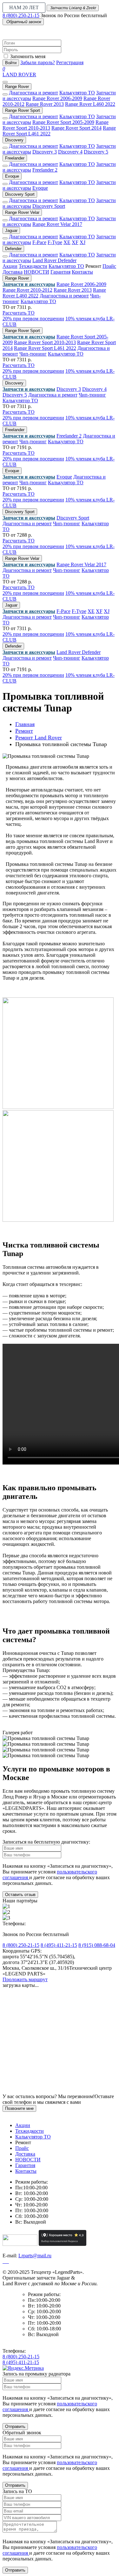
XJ (83, 242)
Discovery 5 (96, 152)
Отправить (15, 2426)
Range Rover (17, 87)
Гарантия (60, 272)
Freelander (15, 158)
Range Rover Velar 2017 (57, 224)
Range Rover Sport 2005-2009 (63, 122)
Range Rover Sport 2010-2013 (45, 342)
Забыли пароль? (38, 62)
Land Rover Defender (54, 260)
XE (67, 242)
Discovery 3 (45, 152)
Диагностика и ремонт (33, 93)
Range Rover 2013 (45, 104)
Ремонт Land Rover (39, 737)
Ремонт (24, 731)
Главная (25, 724)
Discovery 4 (70, 152)
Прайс (109, 266)
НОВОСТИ (36, 272)
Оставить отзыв (20, 1895)
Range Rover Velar (22, 212)
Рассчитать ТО (19, 313)
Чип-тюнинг (33, 354)
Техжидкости (33, 266)
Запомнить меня (28, 56)
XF (75, 242)
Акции (10, 266)
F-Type (55, 242)
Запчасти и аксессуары (29, 284)
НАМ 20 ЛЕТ (24, 7)
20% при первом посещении (33, 319)
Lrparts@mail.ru (35, 2256)
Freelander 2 (45, 170)
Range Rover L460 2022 (90, 104)
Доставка (13, 272)
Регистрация (70, 62)
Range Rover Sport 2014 (76, 128)
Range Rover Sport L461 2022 (45, 348)
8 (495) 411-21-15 (59, 1945)
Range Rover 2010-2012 (27, 290)
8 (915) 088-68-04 (97, 1945)
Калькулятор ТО (77, 93)
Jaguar (11, 231)
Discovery (14, 140)
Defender (13, 249)
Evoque (12, 176)
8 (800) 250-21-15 (21, 15)
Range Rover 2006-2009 (57, 98)
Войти (11, 63)
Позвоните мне (19, 2108)
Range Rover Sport (23, 110)
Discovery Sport (20, 194)
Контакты (82, 272)
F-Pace (39, 242)
